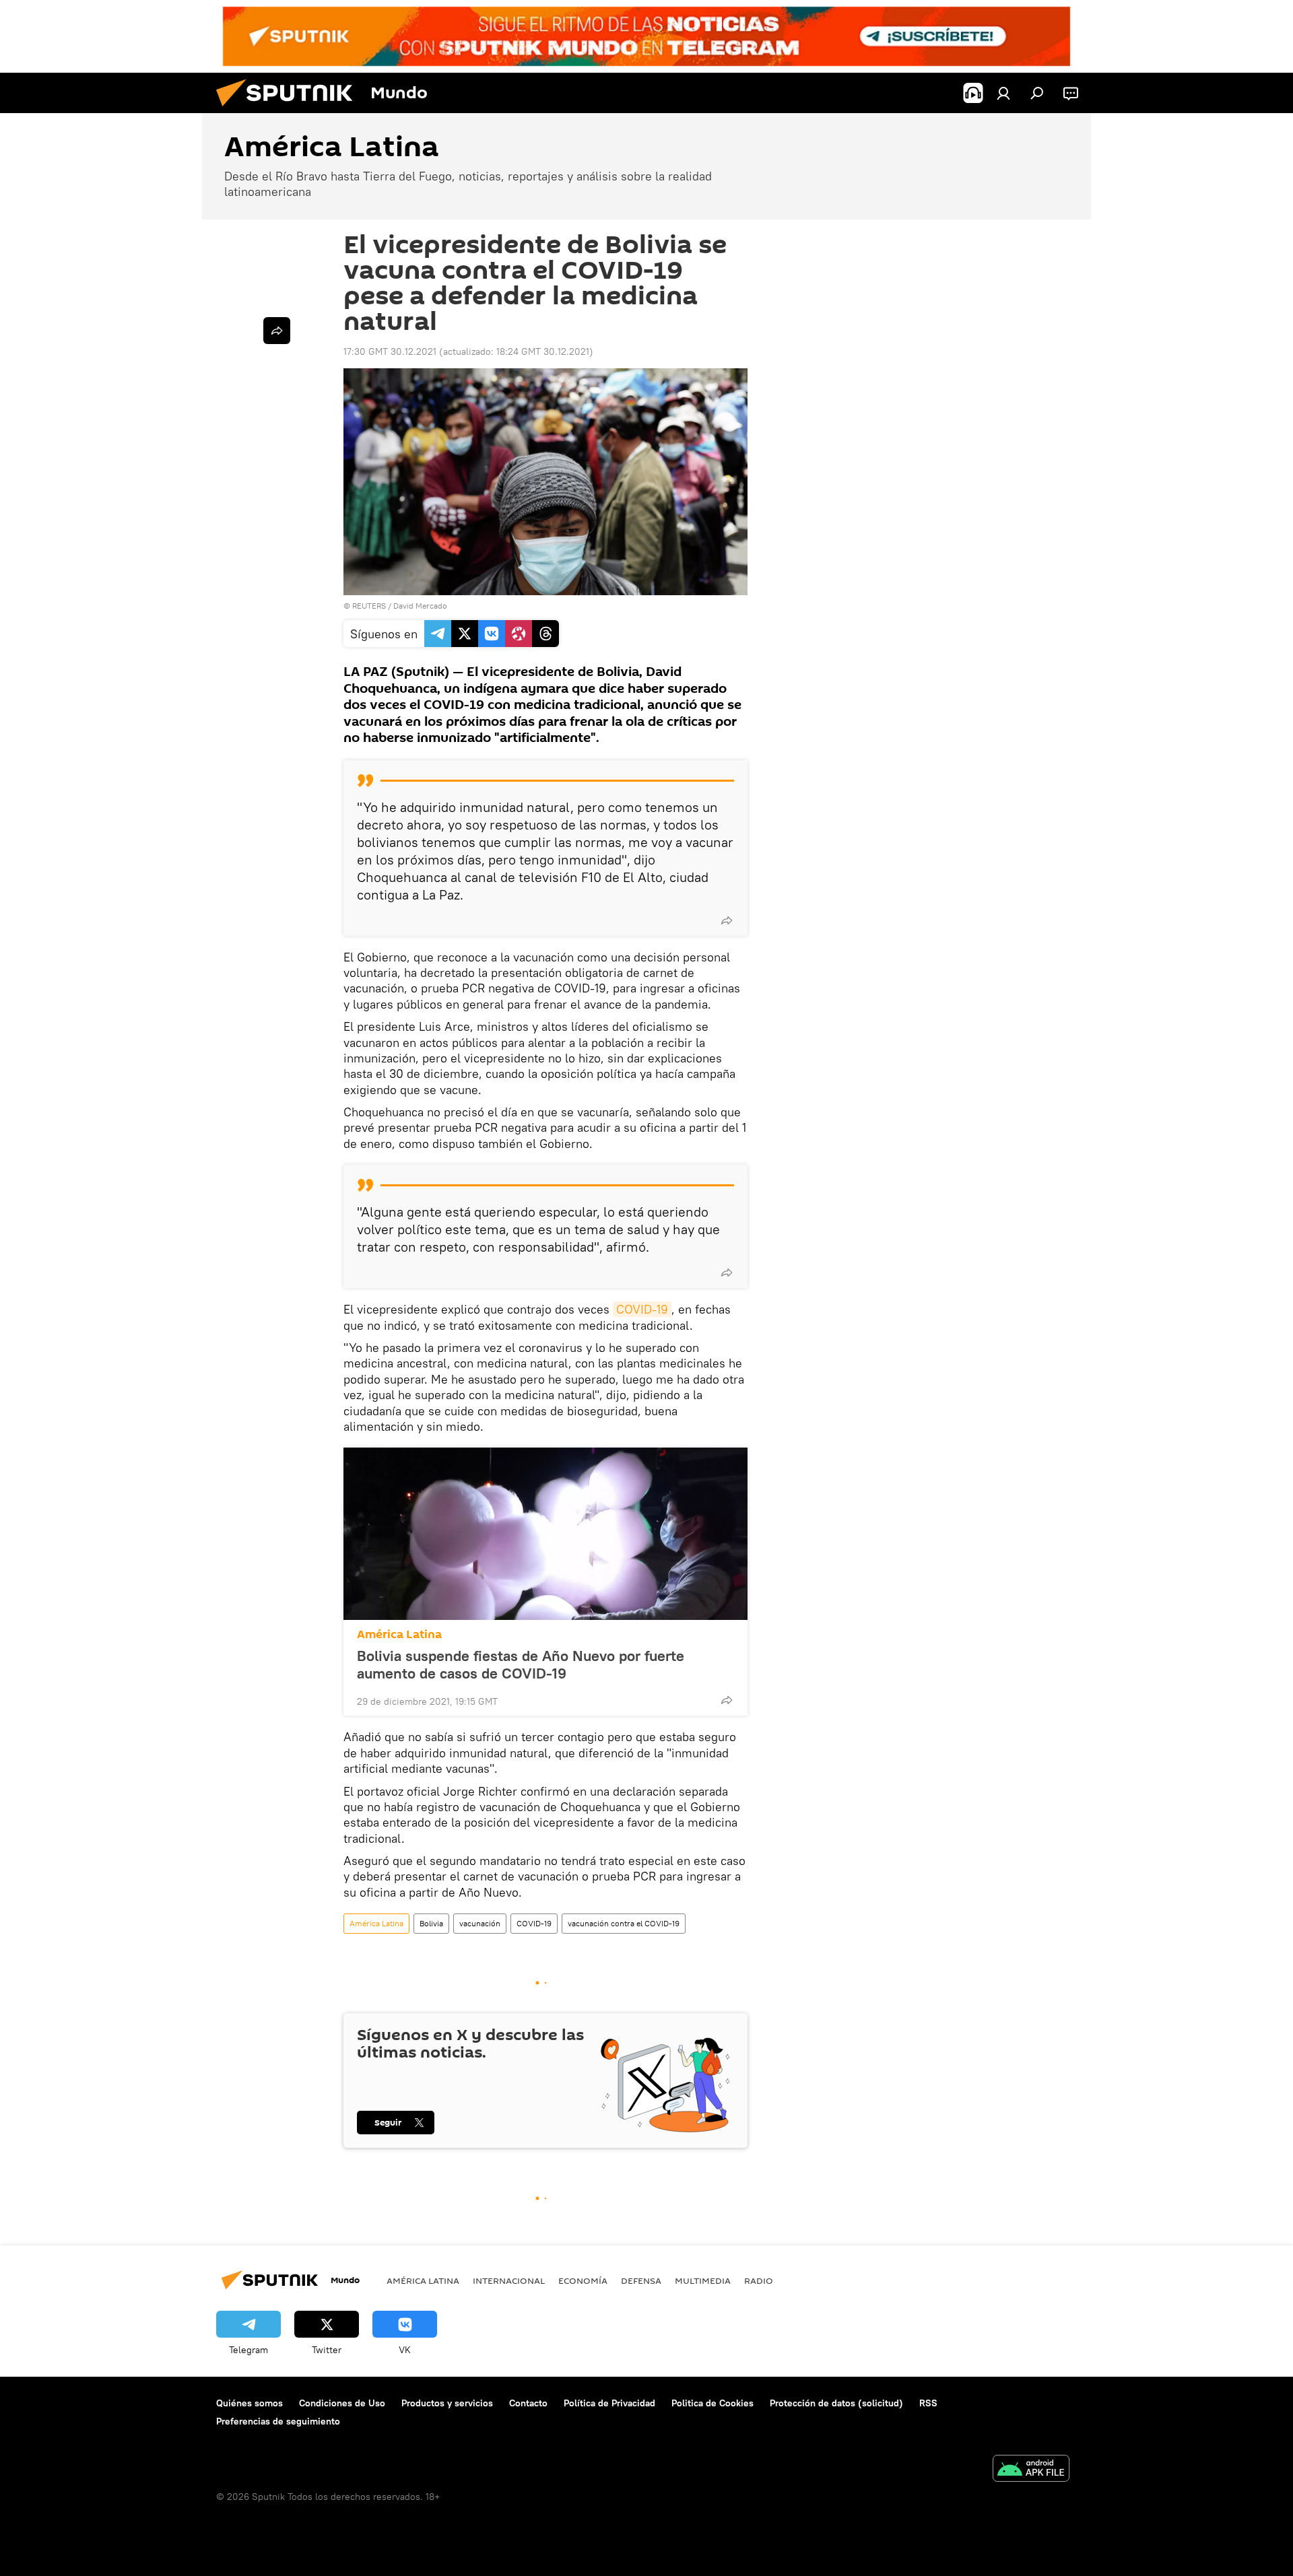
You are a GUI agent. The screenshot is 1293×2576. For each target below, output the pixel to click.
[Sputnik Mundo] (290, 110)
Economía (583, 2280)
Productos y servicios (447, 2403)
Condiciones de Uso (342, 2403)
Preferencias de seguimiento (278, 2421)
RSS (928, 2403)
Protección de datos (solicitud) (836, 2403)
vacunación (480, 1923)
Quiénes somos (250, 2403)
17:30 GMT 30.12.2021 (390, 351)
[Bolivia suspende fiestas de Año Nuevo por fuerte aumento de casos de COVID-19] (545, 1534)
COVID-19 (642, 1309)
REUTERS (369, 606)
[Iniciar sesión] (1003, 93)
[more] (727, 920)
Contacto (528, 2403)
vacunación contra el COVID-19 (624, 1923)
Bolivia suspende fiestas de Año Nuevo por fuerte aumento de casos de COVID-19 (521, 1664)
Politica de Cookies (712, 2403)
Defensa (641, 2280)
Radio (759, 2280)
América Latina (399, 1634)
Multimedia (703, 2280)
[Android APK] (1031, 2470)
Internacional (509, 2280)
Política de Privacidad (609, 2403)
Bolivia (431, 1923)
